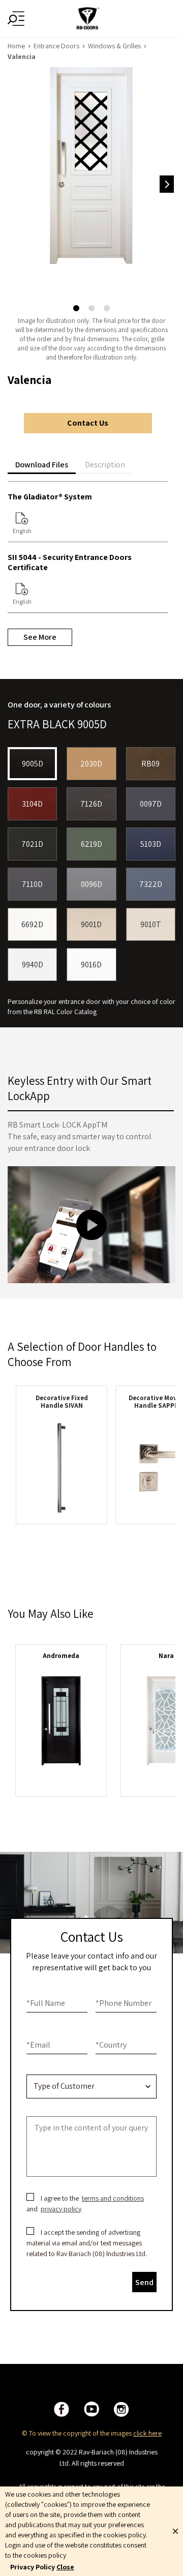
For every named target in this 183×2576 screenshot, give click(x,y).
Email (38, 2045)
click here (147, 2433)
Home (16, 46)
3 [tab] (107, 309)
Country (111, 2045)
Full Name (46, 2003)
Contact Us (88, 423)
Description (105, 465)
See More (40, 637)
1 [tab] (76, 309)
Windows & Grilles (114, 46)
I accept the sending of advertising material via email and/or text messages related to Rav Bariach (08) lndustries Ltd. (87, 2243)
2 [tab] (91, 309)
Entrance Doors (56, 46)
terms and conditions (113, 2198)
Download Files (42, 465)
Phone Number (124, 2003)
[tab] (42, 465)
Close (65, 2567)
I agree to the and (86, 2203)
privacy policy (61, 2209)
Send (144, 2282)
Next (167, 184)
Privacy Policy (33, 2567)
